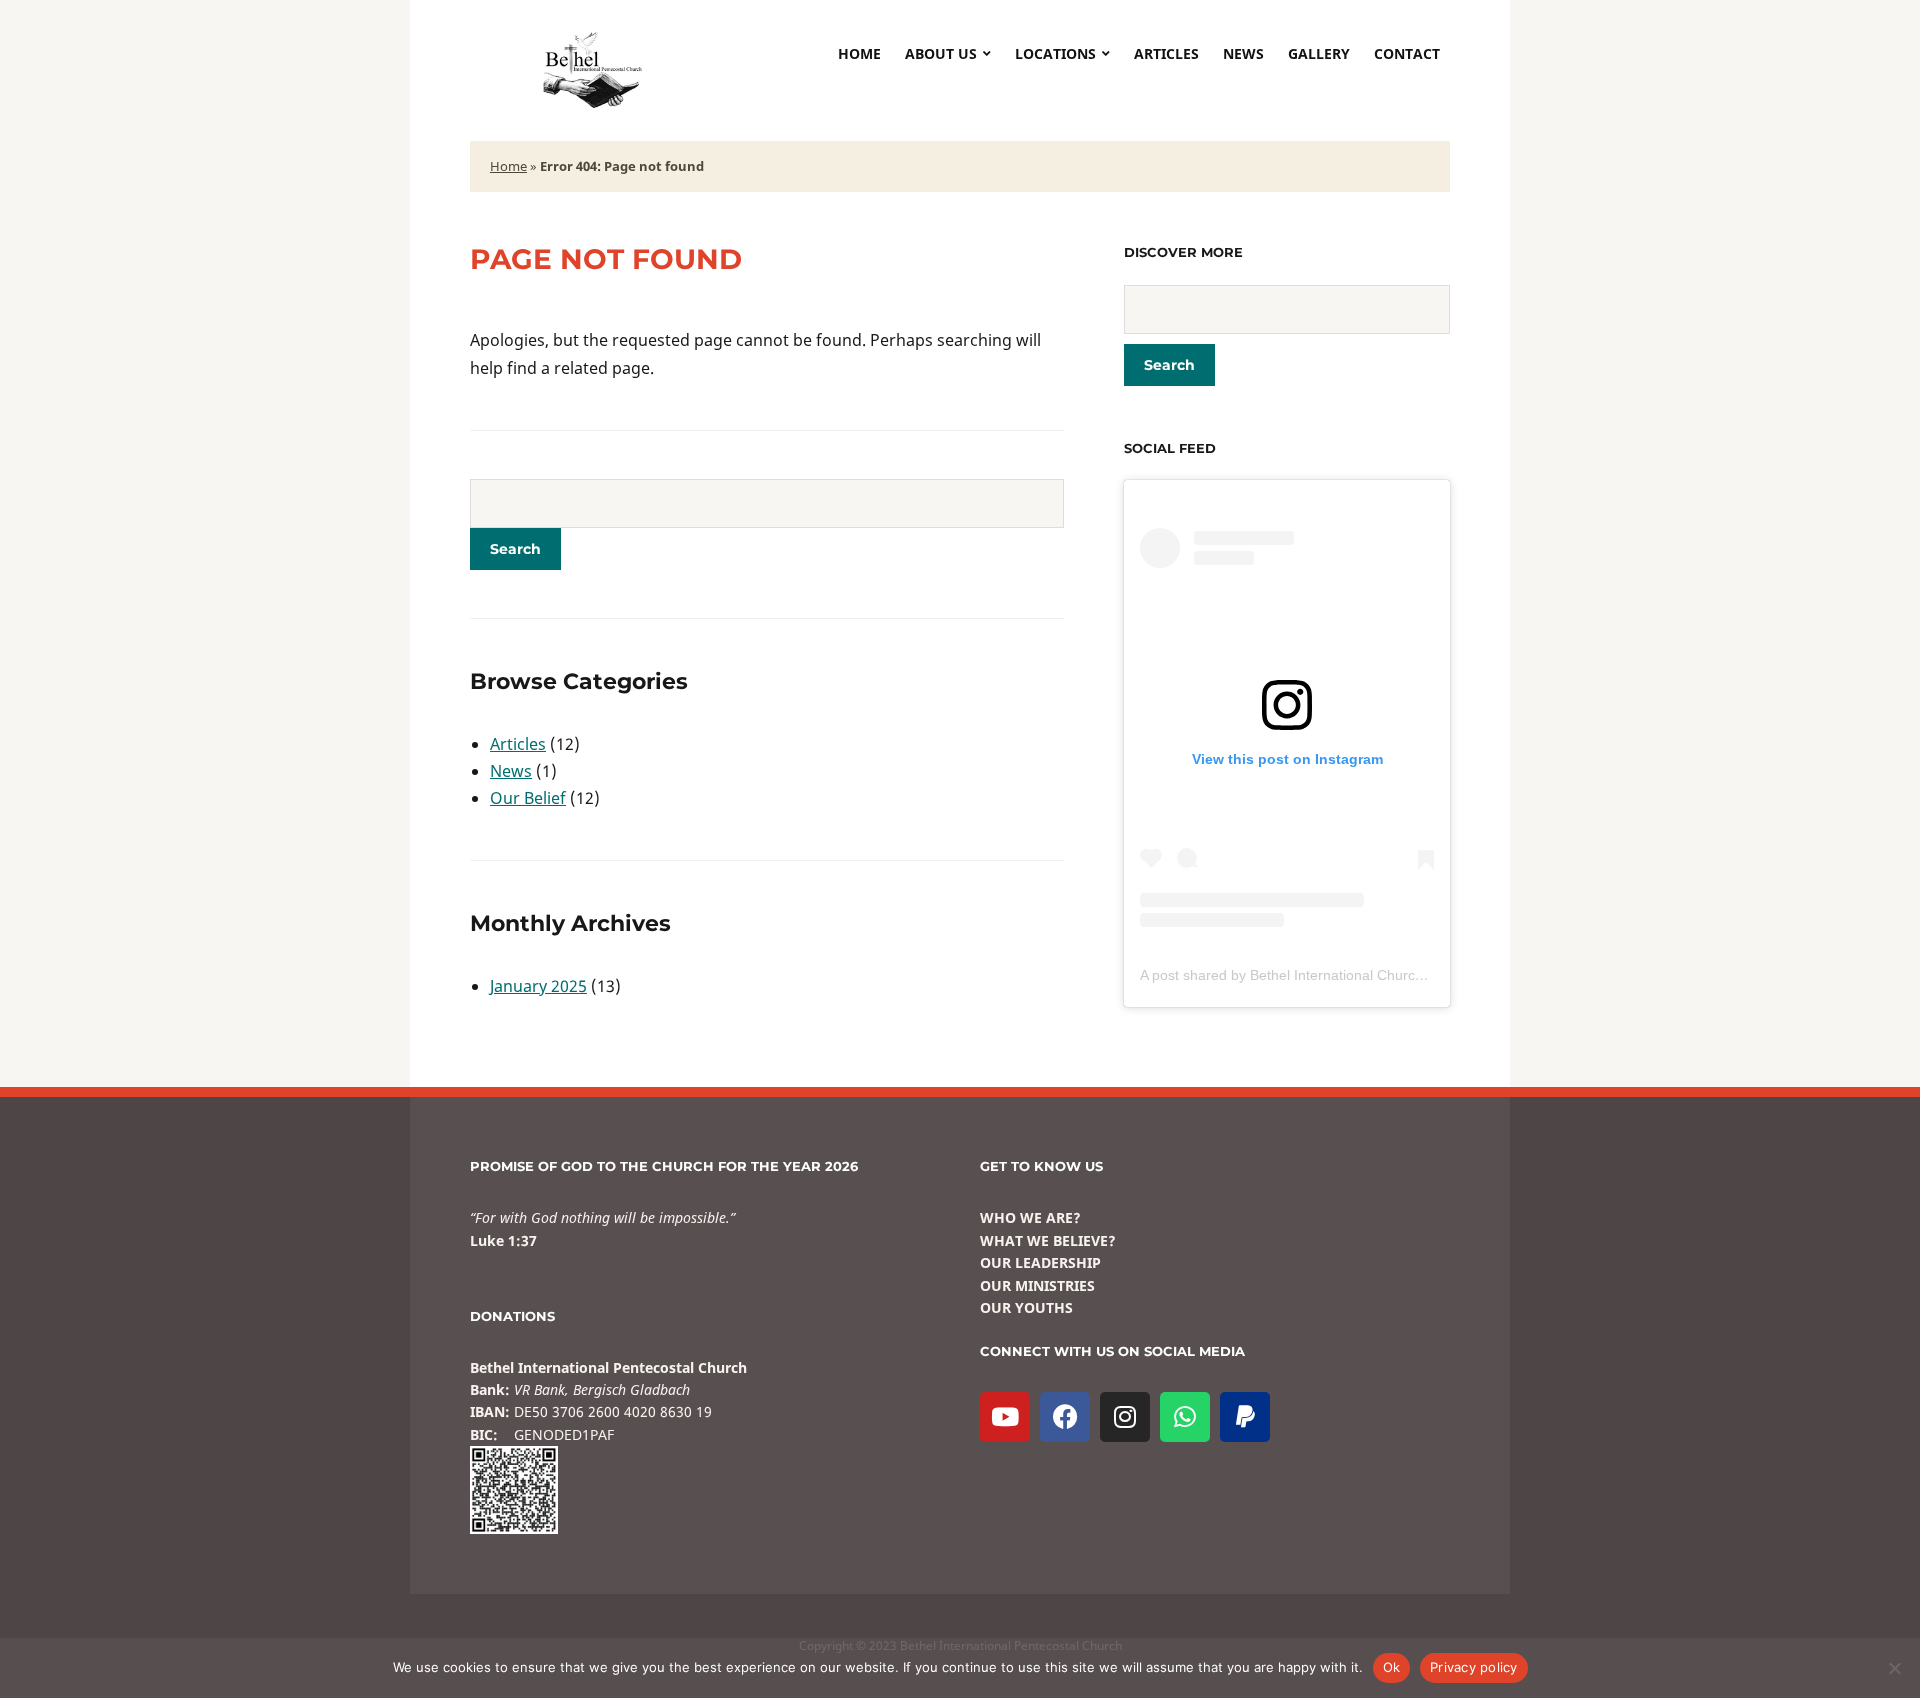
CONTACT (1407, 53)
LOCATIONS (1055, 53)
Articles (518, 744)
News (511, 771)
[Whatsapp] (1185, 1417)
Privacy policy (1474, 1667)
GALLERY (1319, 53)
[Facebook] (1065, 1417)
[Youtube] (1005, 1417)
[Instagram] (1125, 1417)
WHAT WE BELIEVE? (1048, 1240)
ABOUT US (941, 53)
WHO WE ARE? (1030, 1217)
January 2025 (538, 986)
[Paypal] (1245, 1417)
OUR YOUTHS (1026, 1307)
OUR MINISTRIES (1037, 1285)
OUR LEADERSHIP (1040, 1262)
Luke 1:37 (503, 1240)
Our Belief (528, 798)
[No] (1895, 1668)
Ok (1392, 1667)
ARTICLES (1166, 53)
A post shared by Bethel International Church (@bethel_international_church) (1383, 975)
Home (859, 53)
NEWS (1243, 53)
